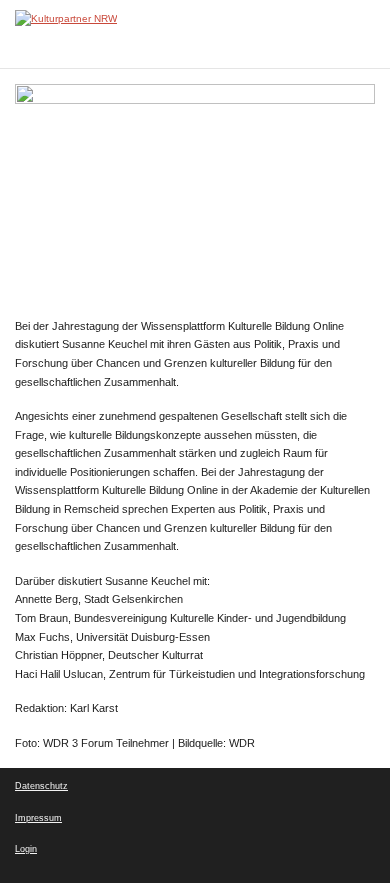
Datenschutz (41, 786)
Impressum (38, 818)
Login (26, 849)
